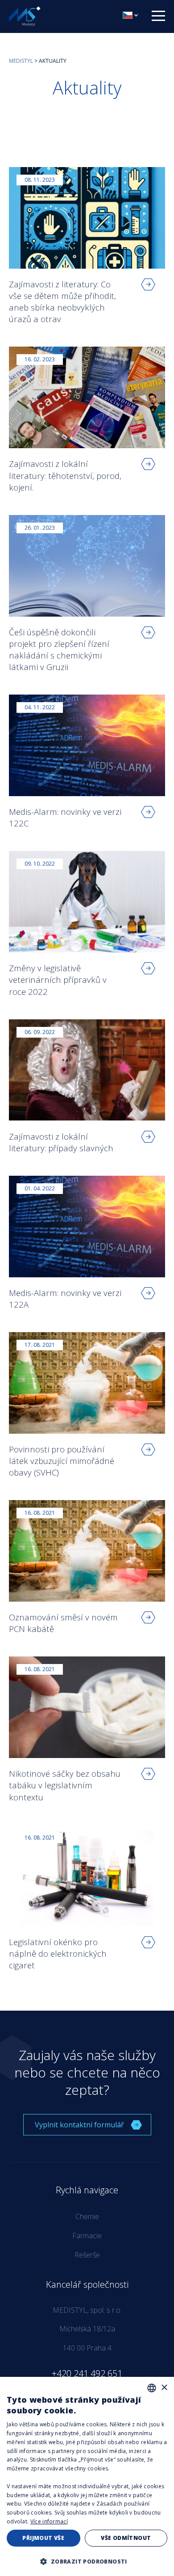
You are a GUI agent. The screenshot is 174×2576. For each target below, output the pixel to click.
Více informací (49, 2521)
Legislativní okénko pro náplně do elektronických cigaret (58, 1953)
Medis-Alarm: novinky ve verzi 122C (65, 817)
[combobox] (152, 2388)
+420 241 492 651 (87, 2374)
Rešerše (87, 2255)
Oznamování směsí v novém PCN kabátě (63, 1623)
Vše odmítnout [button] (126, 2538)
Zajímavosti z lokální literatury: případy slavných (61, 1142)
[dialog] (87, 2476)
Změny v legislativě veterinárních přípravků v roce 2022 (58, 979)
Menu (161, 15)
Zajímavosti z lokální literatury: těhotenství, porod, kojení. (65, 475)
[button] (87, 2561)
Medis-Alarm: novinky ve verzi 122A (65, 1298)
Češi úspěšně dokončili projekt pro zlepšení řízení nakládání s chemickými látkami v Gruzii (59, 650)
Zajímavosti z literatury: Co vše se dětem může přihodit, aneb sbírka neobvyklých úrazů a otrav (62, 302)
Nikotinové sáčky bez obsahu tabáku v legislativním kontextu (65, 1785)
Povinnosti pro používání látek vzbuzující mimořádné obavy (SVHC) (62, 1461)
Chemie (87, 2216)
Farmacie (87, 2236)
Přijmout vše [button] (43, 2538)
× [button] (164, 2388)
